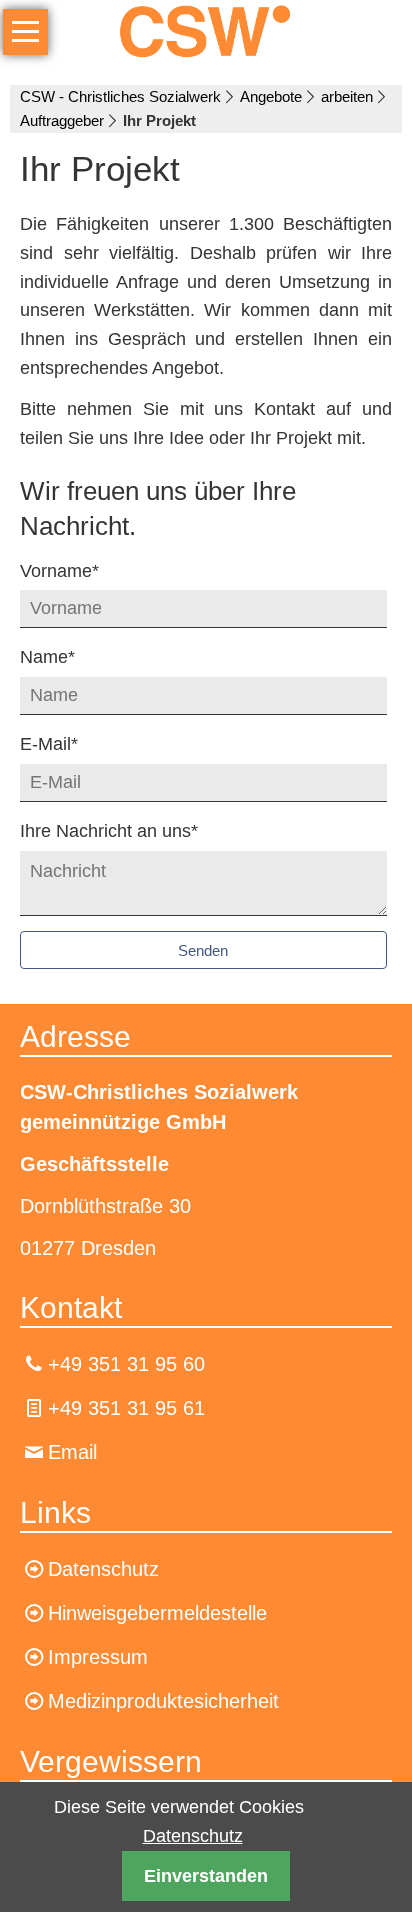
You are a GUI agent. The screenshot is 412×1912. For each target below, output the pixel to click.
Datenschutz (193, 1836)
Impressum (98, 1657)
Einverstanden (206, 1876)
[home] (206, 30)
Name (58, 656)
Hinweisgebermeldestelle (157, 1613)
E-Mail (58, 743)
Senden (203, 950)
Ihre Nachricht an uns (109, 830)
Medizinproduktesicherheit (163, 1701)
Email (72, 1452)
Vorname (59, 570)
